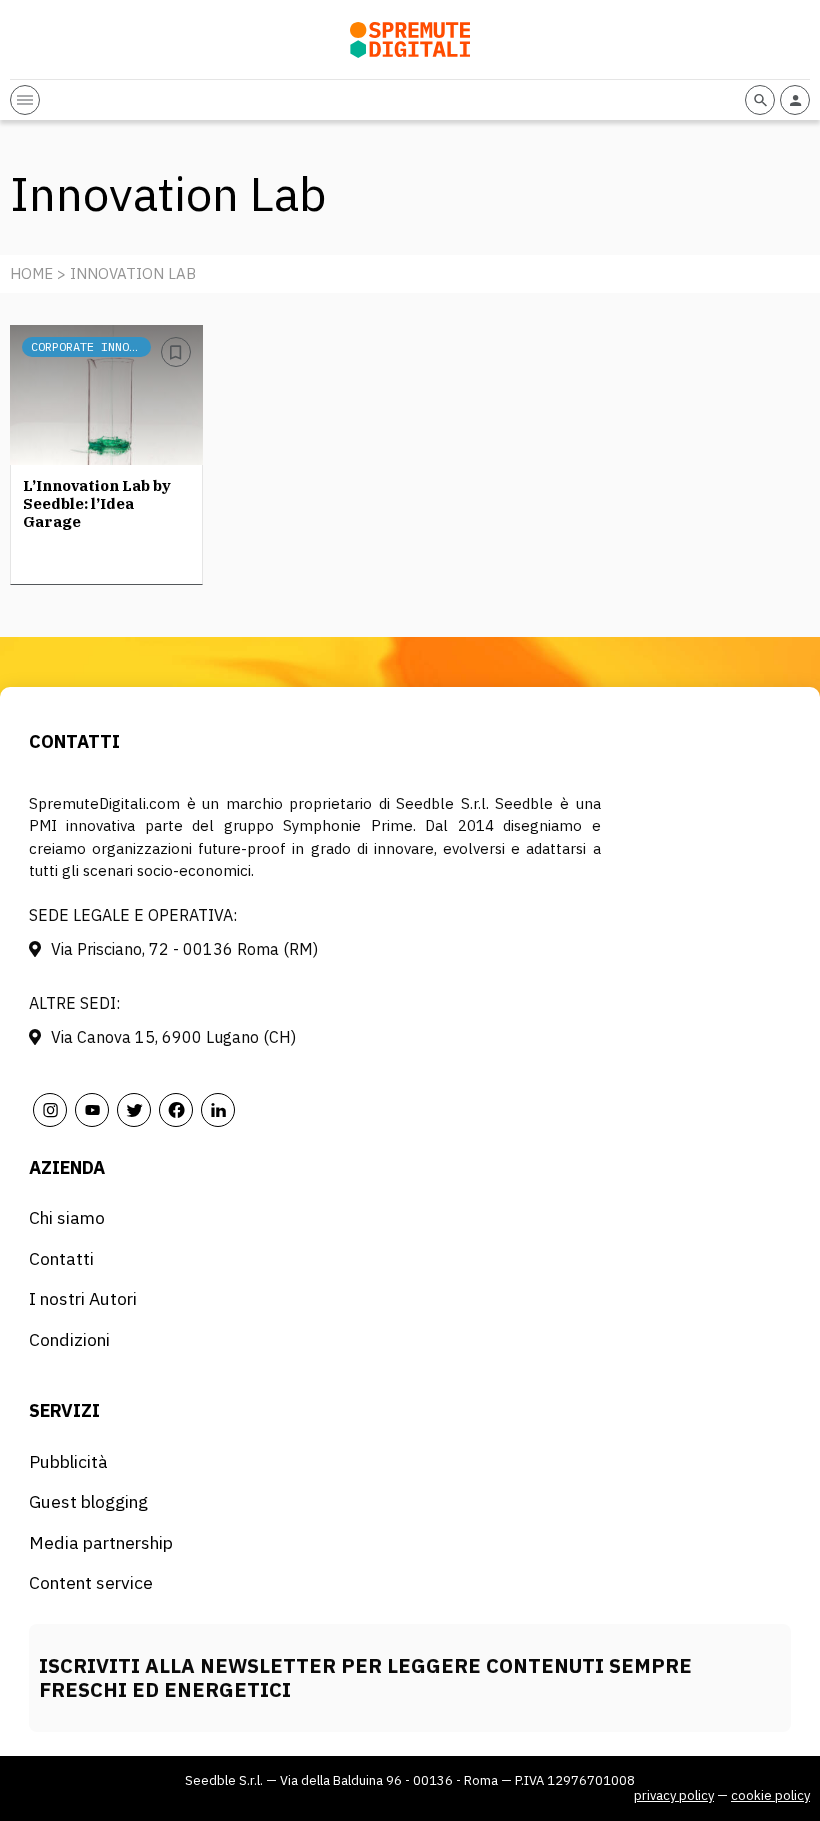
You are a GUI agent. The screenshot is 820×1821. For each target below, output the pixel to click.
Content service (91, 1582)
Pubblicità (68, 1461)
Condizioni (69, 1339)
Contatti (61, 1258)
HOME (31, 273)
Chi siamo (67, 1217)
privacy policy (674, 1795)
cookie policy (770, 1795)
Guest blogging (88, 1501)
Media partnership (101, 1542)
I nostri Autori (83, 1298)
